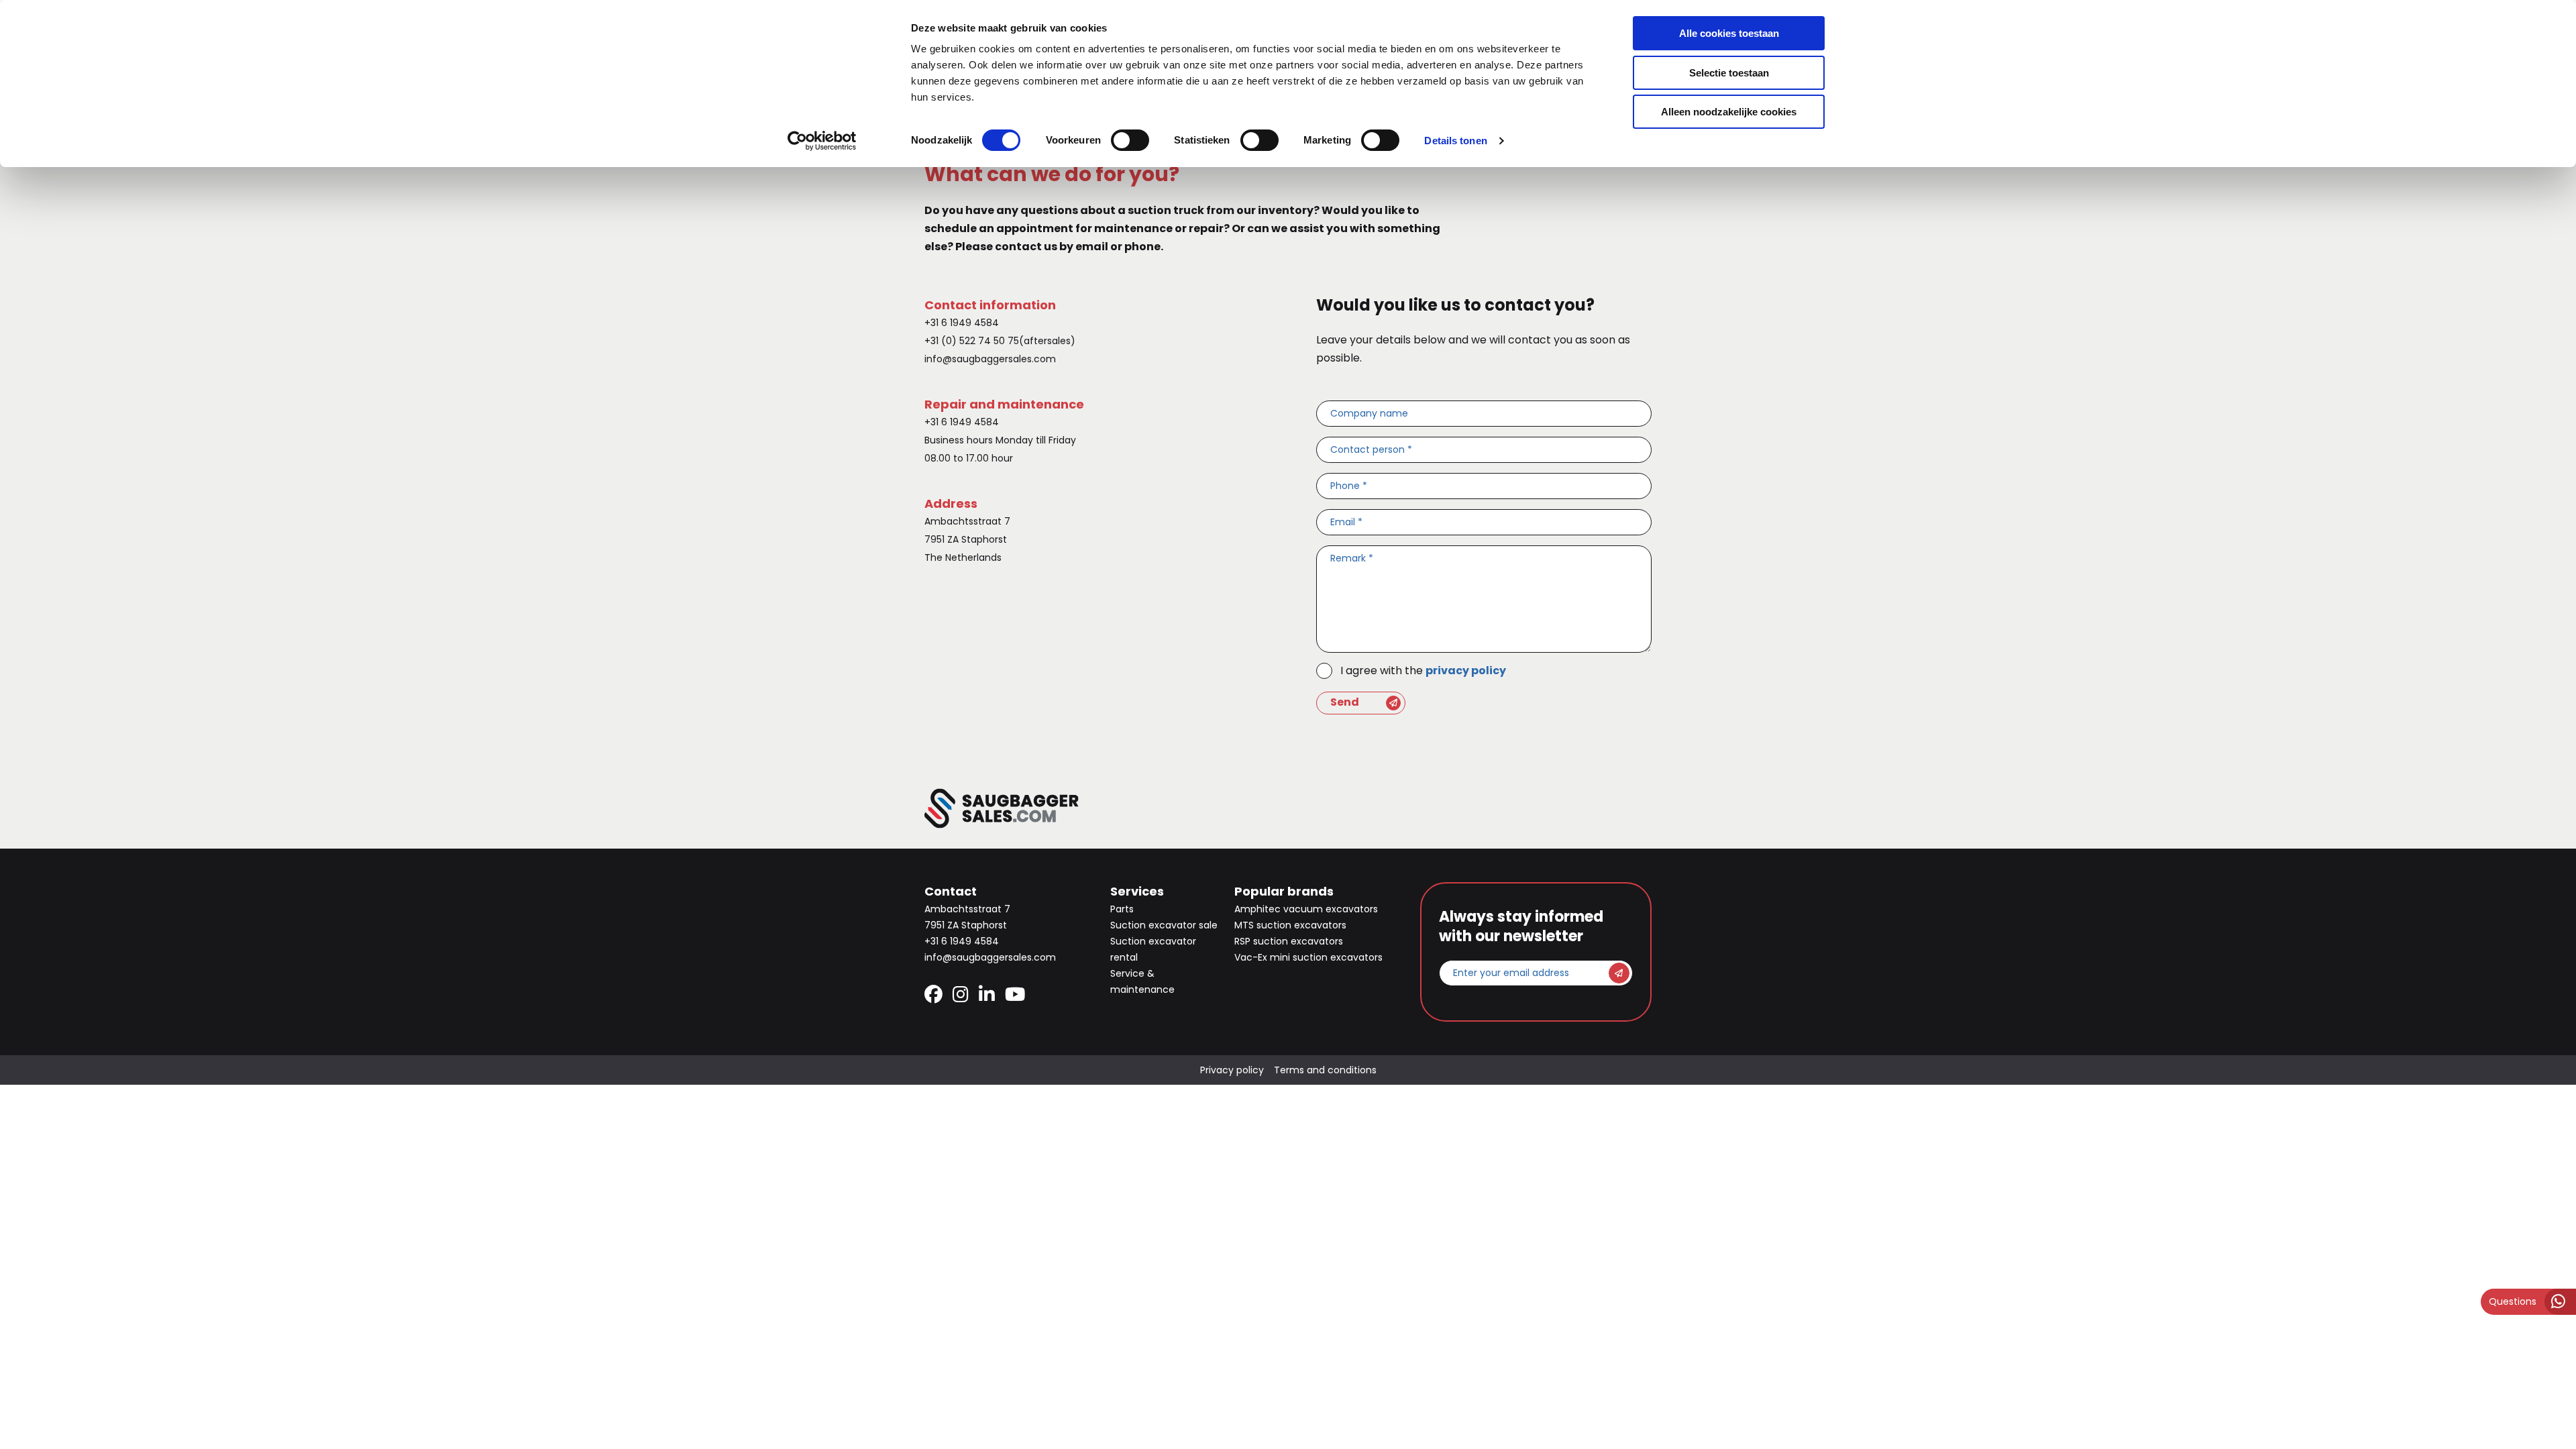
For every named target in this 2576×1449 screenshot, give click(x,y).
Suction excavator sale (1164, 925)
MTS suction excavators (1290, 925)
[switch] (1130, 140)
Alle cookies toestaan (1729, 33)
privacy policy (1466, 670)
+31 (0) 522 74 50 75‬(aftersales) (1000, 341)
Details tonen (1455, 141)
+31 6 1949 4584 (962, 323)
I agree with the (1423, 670)
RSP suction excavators (1289, 941)
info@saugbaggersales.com (990, 359)
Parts (1122, 909)
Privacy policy (1232, 1070)
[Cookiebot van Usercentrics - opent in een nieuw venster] (822, 141)
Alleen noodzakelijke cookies (1729, 112)
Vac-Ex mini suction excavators (1308, 957)
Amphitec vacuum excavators (1306, 909)
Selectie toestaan (1729, 73)
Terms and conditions (1325, 1070)
